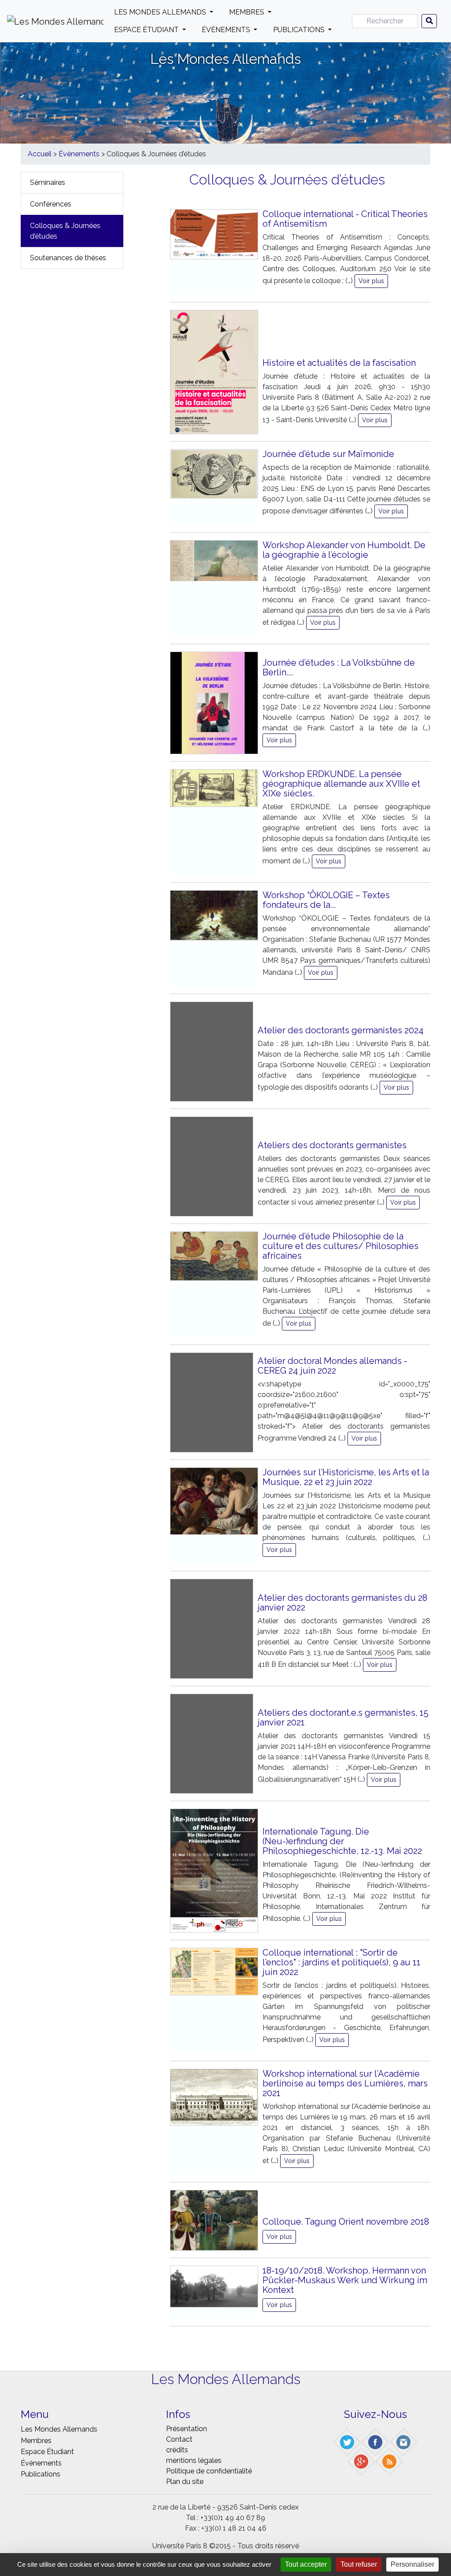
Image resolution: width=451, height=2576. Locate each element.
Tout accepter (306, 2564)
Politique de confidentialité (209, 2471)
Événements (227, 30)
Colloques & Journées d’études (65, 231)
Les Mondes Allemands (161, 12)
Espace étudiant (147, 30)
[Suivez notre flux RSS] (390, 2461)
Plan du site (185, 2482)
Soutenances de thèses (68, 258)
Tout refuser (359, 2564)
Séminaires (48, 182)
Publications (300, 30)
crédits (177, 2450)
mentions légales (194, 2460)
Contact (179, 2439)
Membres (248, 12)
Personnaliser (412, 2564)
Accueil (40, 154)
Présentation (187, 2429)
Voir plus (371, 281)
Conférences (51, 204)
